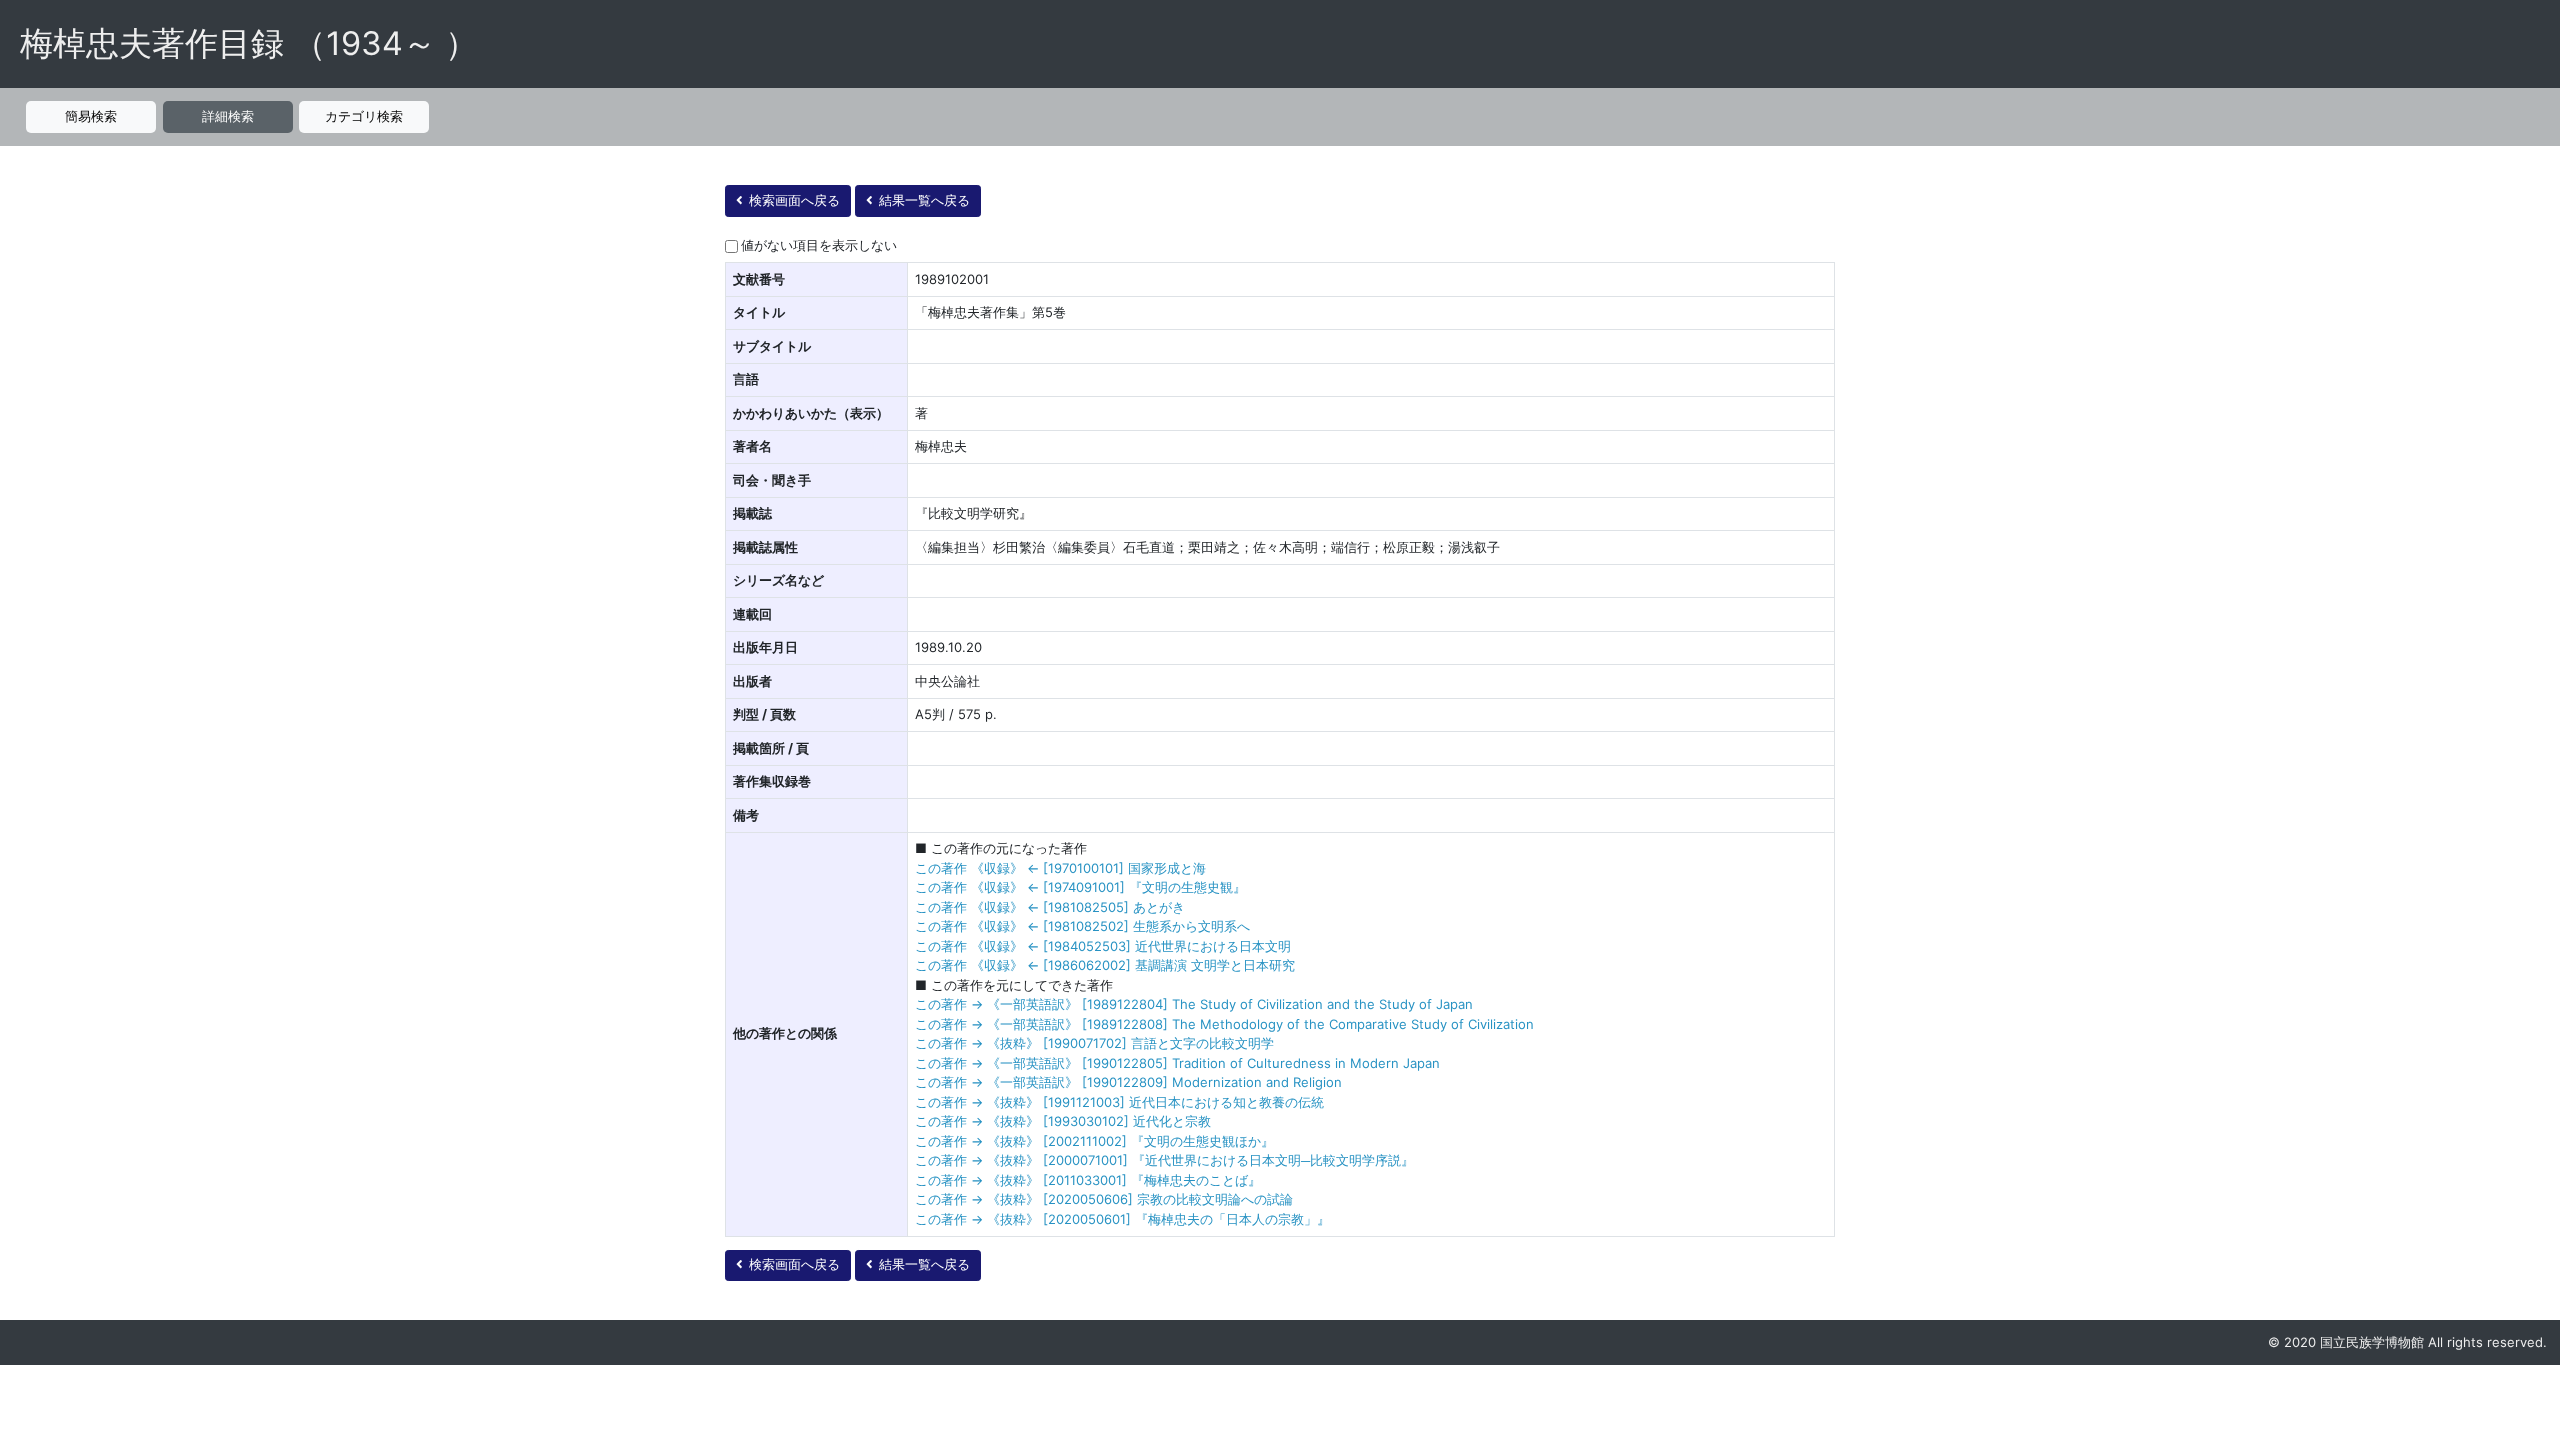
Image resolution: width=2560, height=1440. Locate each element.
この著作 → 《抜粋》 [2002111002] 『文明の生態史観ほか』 (1094, 1141)
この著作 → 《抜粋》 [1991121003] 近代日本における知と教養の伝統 (1119, 1102)
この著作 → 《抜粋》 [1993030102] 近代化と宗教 (1063, 1121)
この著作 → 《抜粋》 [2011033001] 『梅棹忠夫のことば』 (1088, 1180)
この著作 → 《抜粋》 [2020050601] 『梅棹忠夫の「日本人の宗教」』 (1122, 1219)
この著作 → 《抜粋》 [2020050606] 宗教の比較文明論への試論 (1104, 1199)
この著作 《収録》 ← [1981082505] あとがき (1050, 907)
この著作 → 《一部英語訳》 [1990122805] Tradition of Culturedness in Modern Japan (1177, 1063)
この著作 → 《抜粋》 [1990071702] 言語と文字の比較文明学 (1094, 1043)
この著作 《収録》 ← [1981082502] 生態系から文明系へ (1082, 926)
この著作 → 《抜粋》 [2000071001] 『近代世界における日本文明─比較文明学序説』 (1164, 1160)
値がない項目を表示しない (819, 245)
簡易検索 (91, 116)
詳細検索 (228, 116)
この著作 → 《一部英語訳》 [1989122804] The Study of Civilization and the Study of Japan (1194, 1004)
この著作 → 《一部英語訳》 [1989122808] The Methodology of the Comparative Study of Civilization (1224, 1024)
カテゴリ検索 (364, 116)
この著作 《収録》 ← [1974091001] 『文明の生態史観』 (1080, 887)
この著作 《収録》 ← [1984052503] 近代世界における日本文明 (1103, 946)
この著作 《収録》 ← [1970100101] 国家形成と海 (1060, 868)
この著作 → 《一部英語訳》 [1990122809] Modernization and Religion (1128, 1082)
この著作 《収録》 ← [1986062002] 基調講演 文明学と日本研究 (1105, 965)
